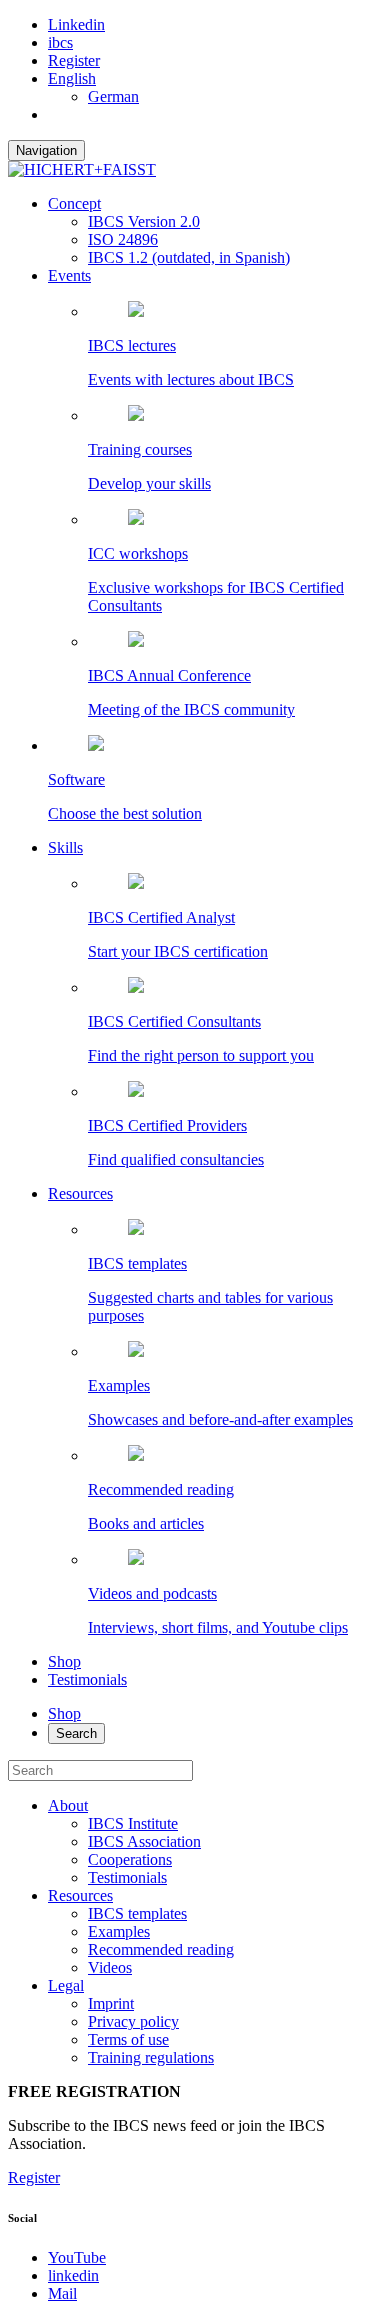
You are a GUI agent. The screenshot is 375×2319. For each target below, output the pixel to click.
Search (76, 1733)
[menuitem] (72, 78)
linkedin (73, 2275)
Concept (74, 203)
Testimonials (87, 1679)
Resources (80, 1193)
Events (69, 275)
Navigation (46, 150)
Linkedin (76, 24)
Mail (62, 2293)
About (68, 1805)
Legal (66, 1985)
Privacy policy (133, 2021)
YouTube (77, 2257)
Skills (65, 847)
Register (74, 60)
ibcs (60, 42)
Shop (64, 1661)
